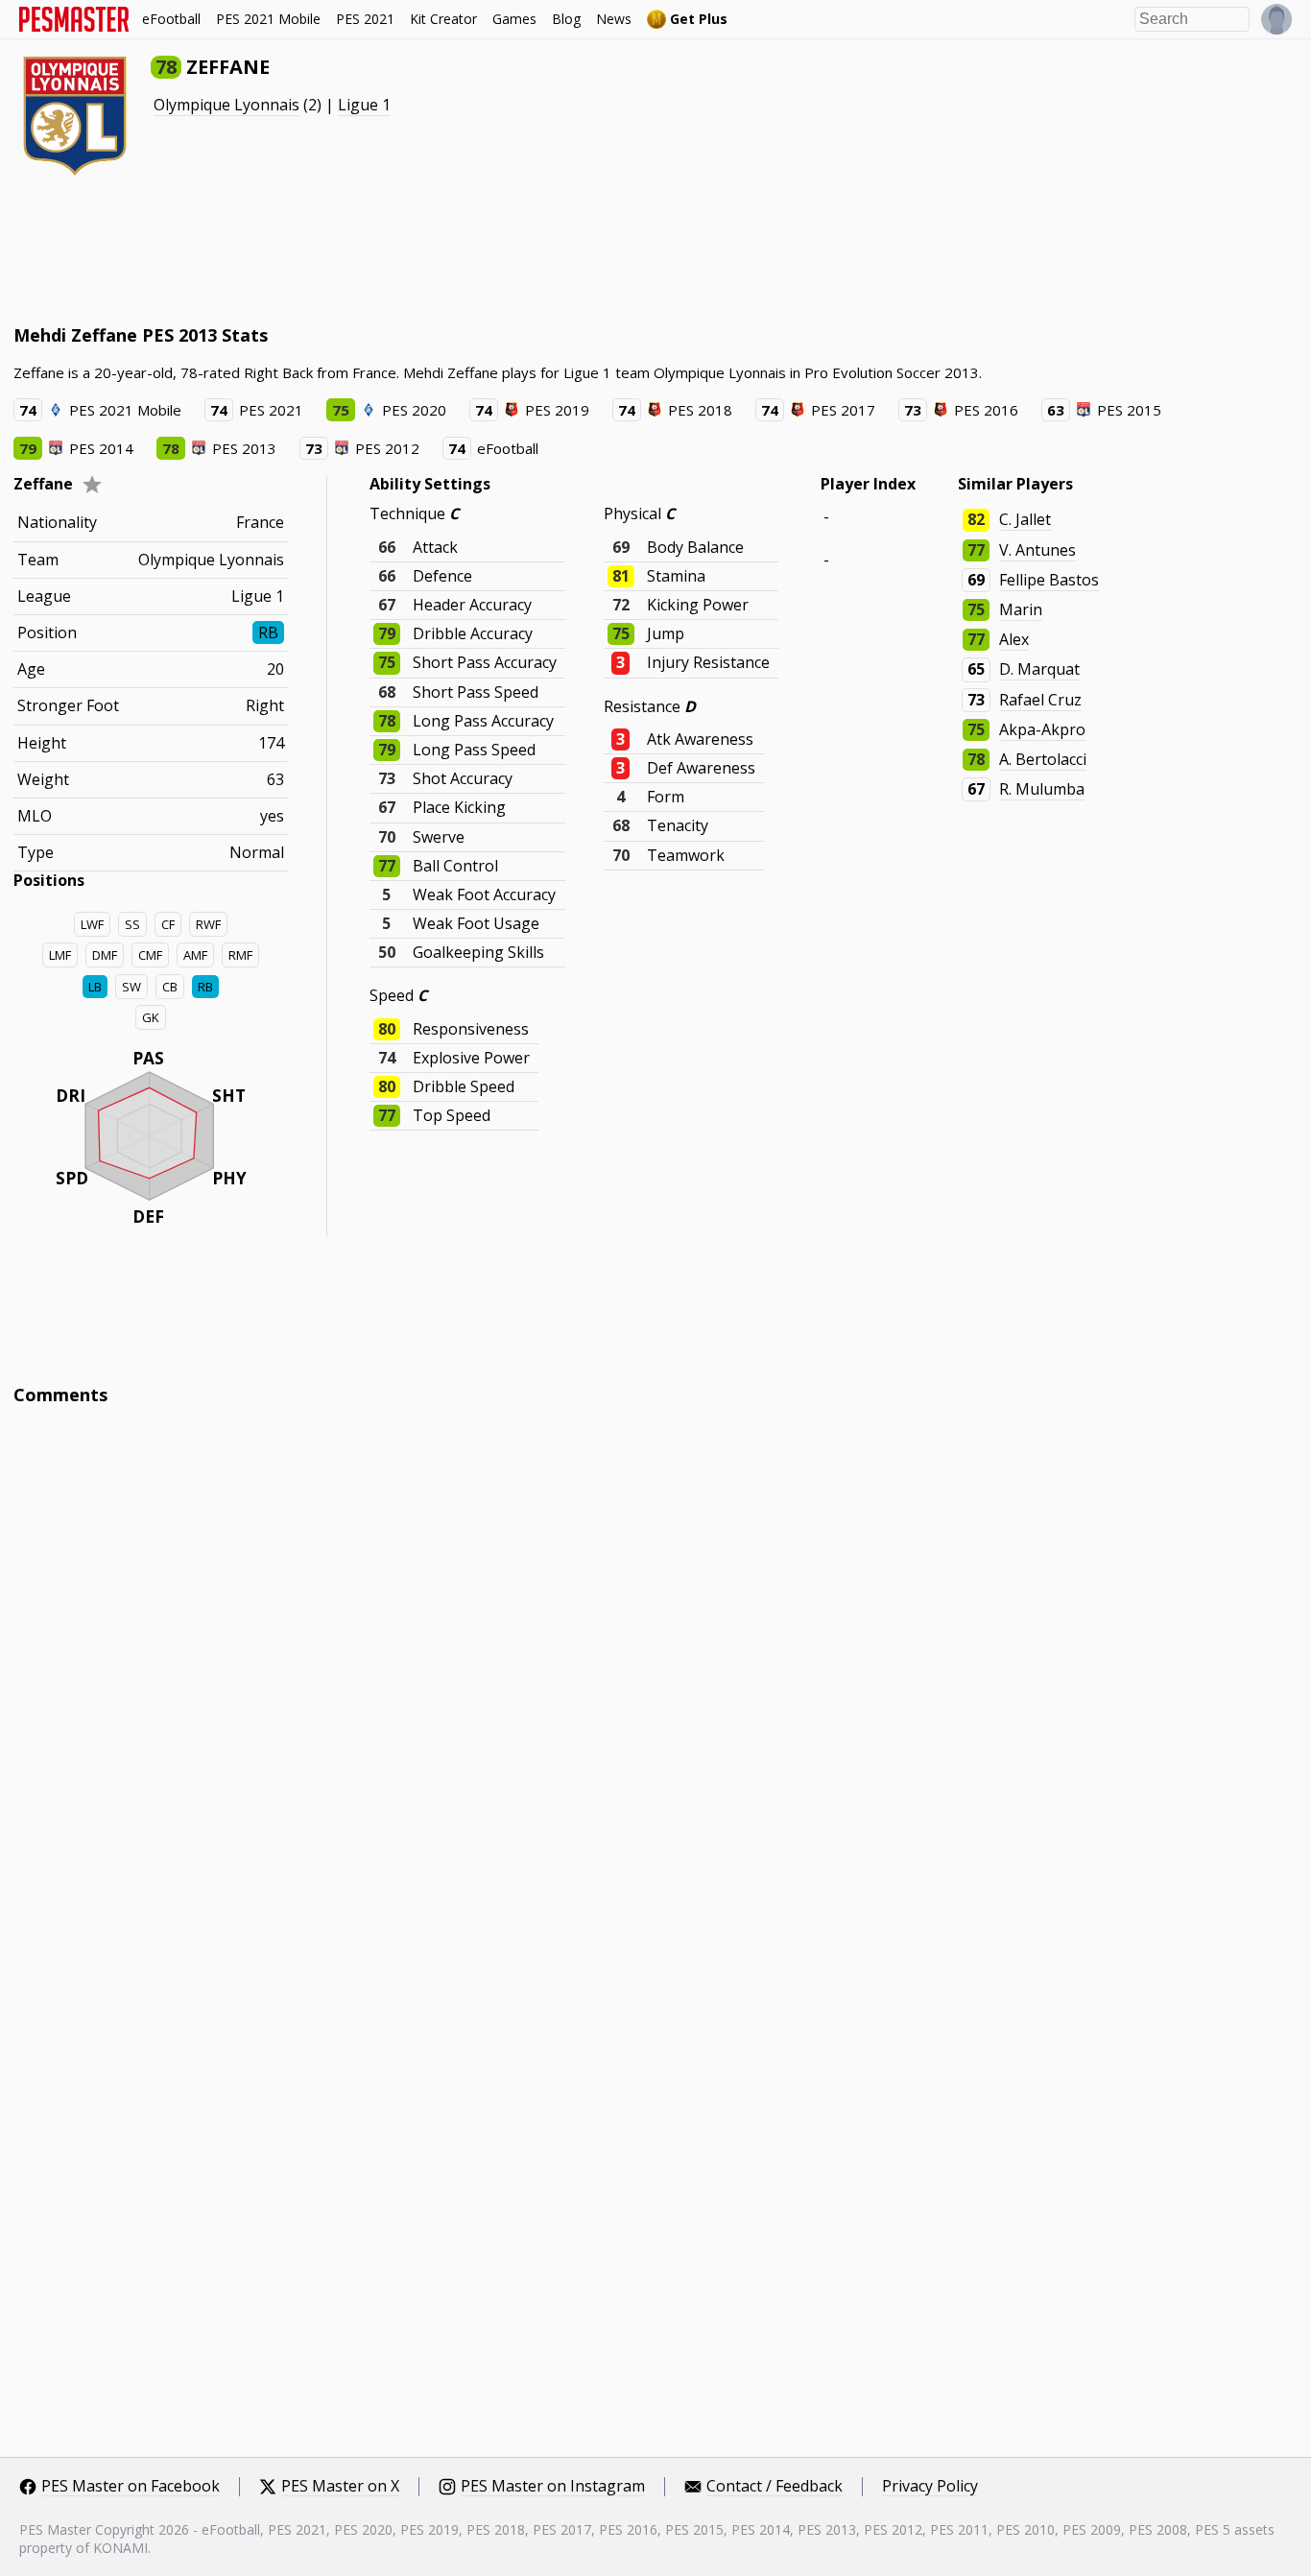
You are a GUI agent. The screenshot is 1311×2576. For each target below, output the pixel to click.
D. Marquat (1039, 669)
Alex (1014, 639)
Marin (1021, 609)
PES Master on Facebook (131, 2487)
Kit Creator (443, 19)
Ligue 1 (364, 105)
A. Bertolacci (1043, 759)
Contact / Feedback (775, 2487)
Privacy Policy (930, 2487)
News (614, 19)
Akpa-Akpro (1042, 729)
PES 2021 (365, 19)
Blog (566, 19)
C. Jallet (1025, 519)
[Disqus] (656, 1680)
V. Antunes (1037, 550)
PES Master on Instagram (553, 2487)
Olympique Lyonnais (226, 105)
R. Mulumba (1042, 789)
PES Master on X (340, 2487)
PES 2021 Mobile (268, 19)
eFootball (171, 19)
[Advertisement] (363, 250)
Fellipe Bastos (1049, 580)
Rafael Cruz (1040, 700)
